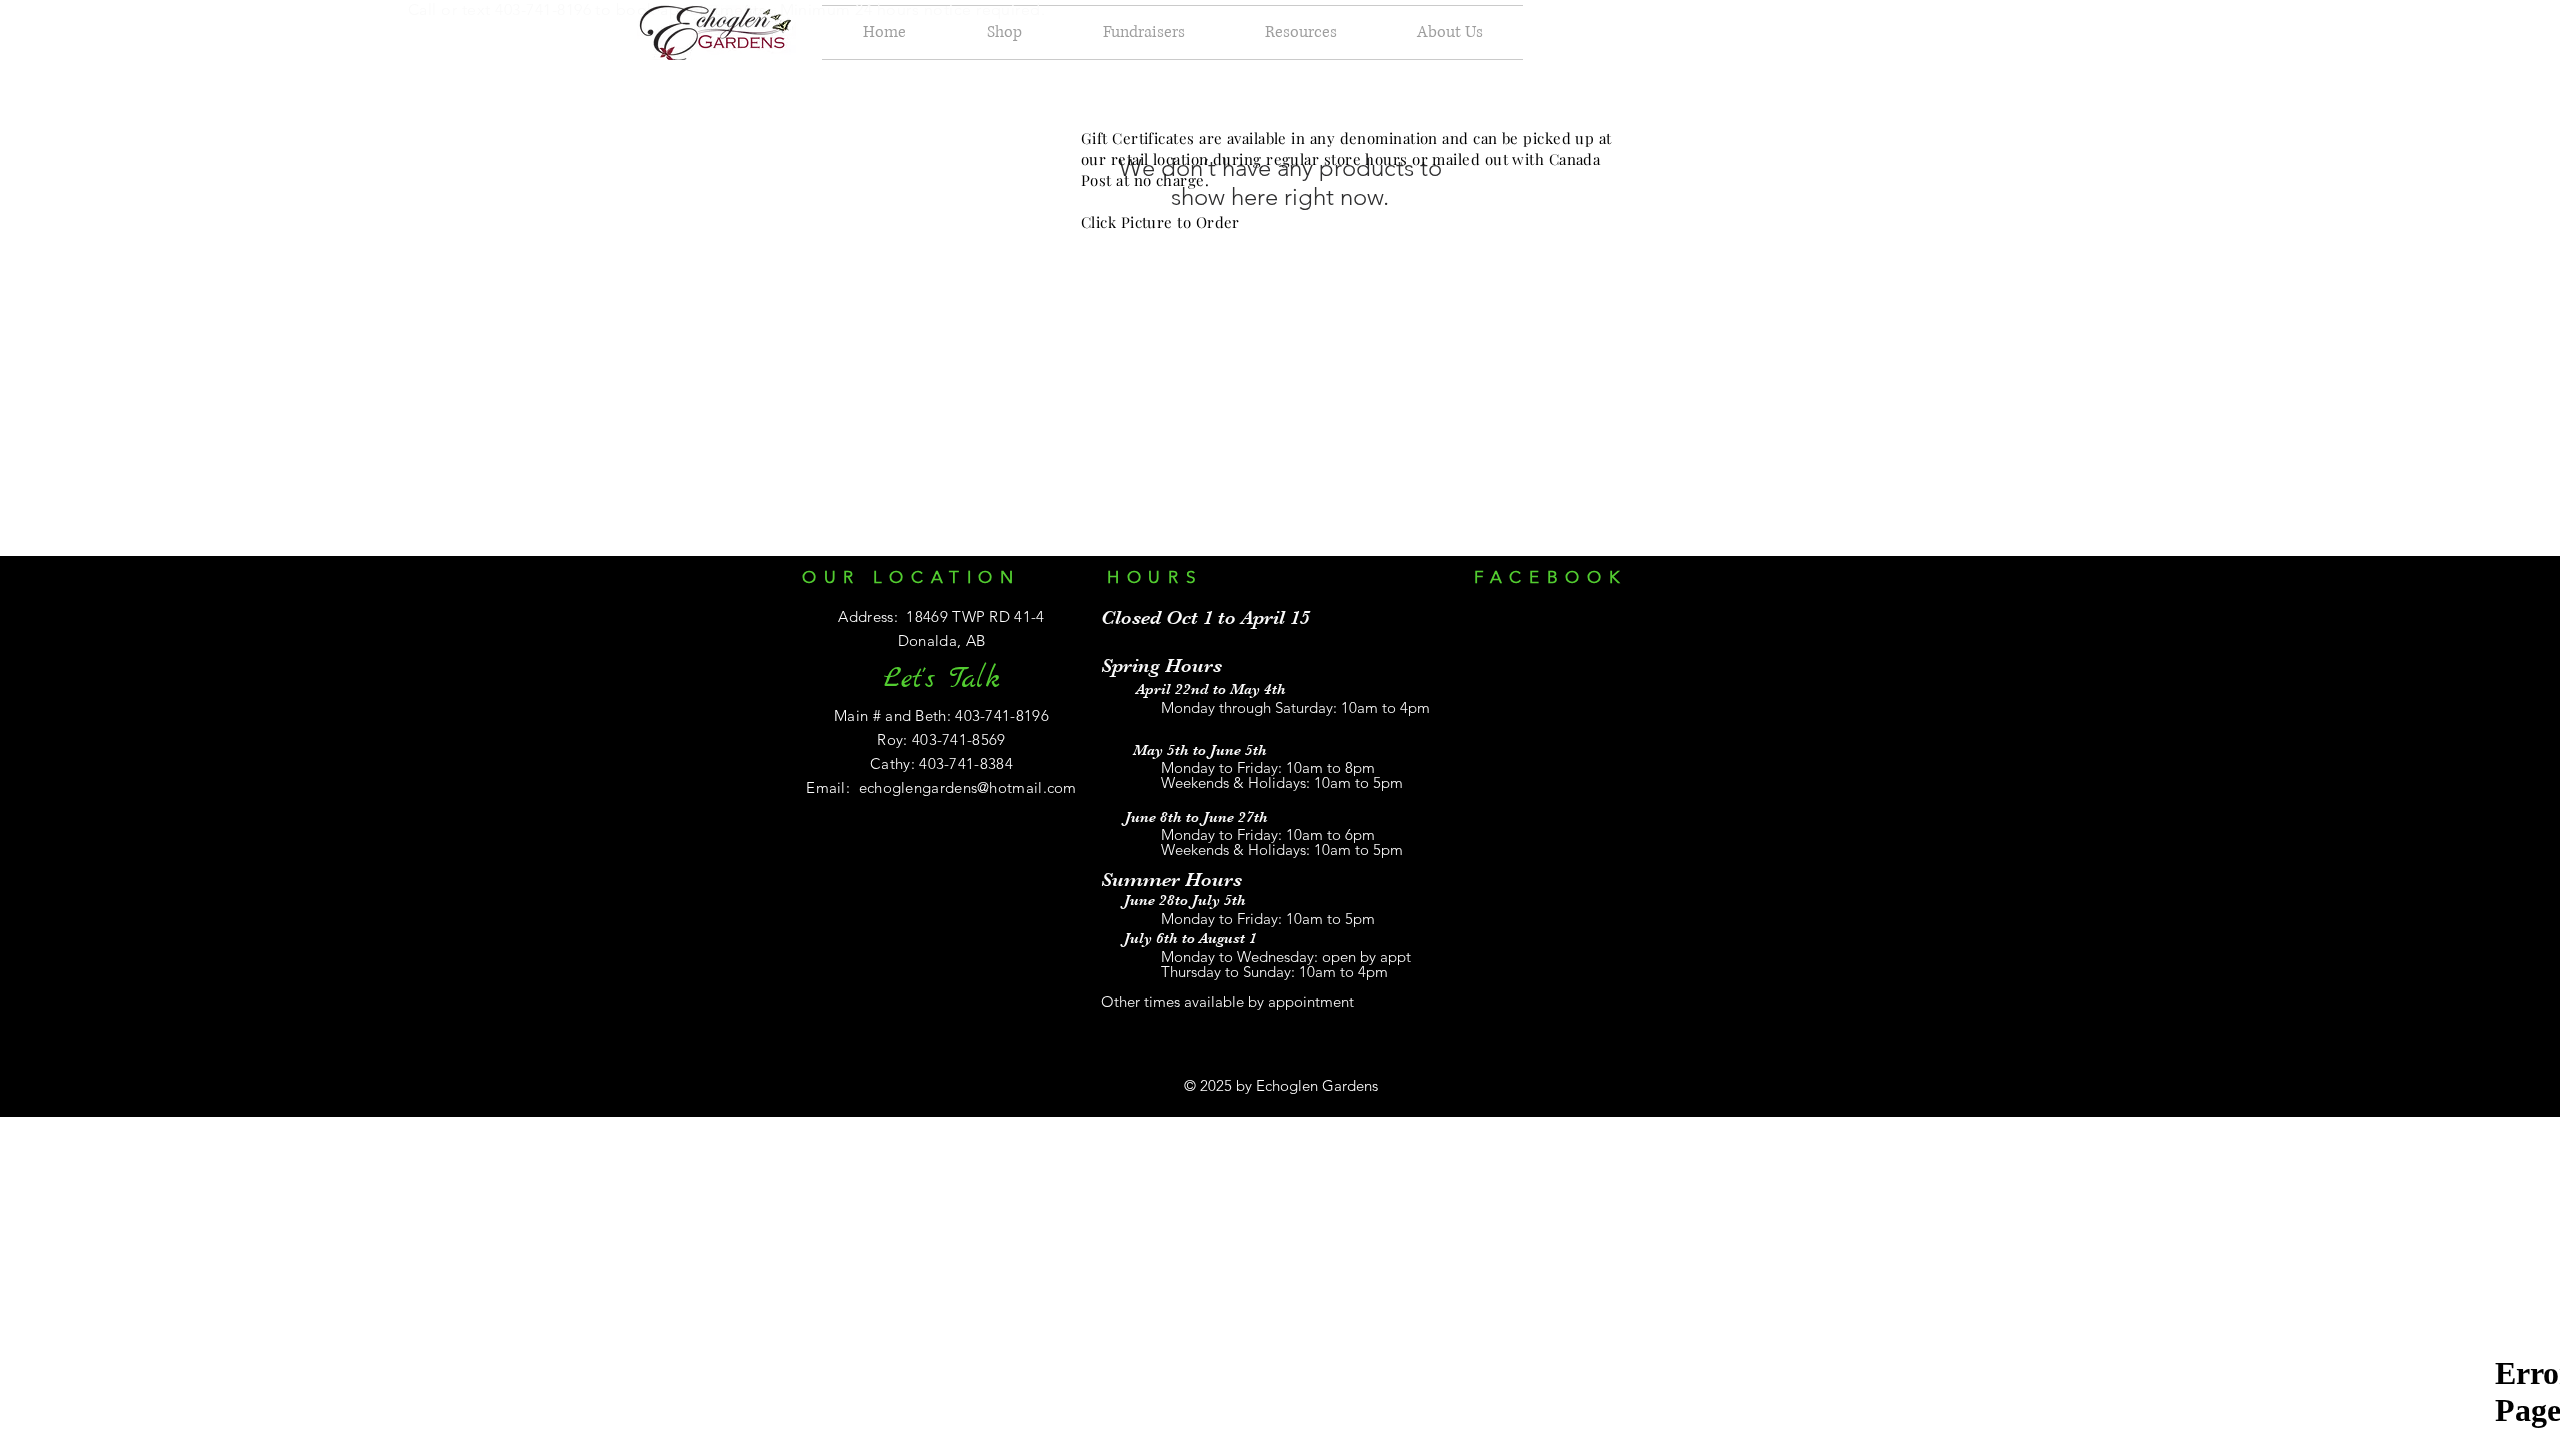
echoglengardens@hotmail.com (968, 787)
